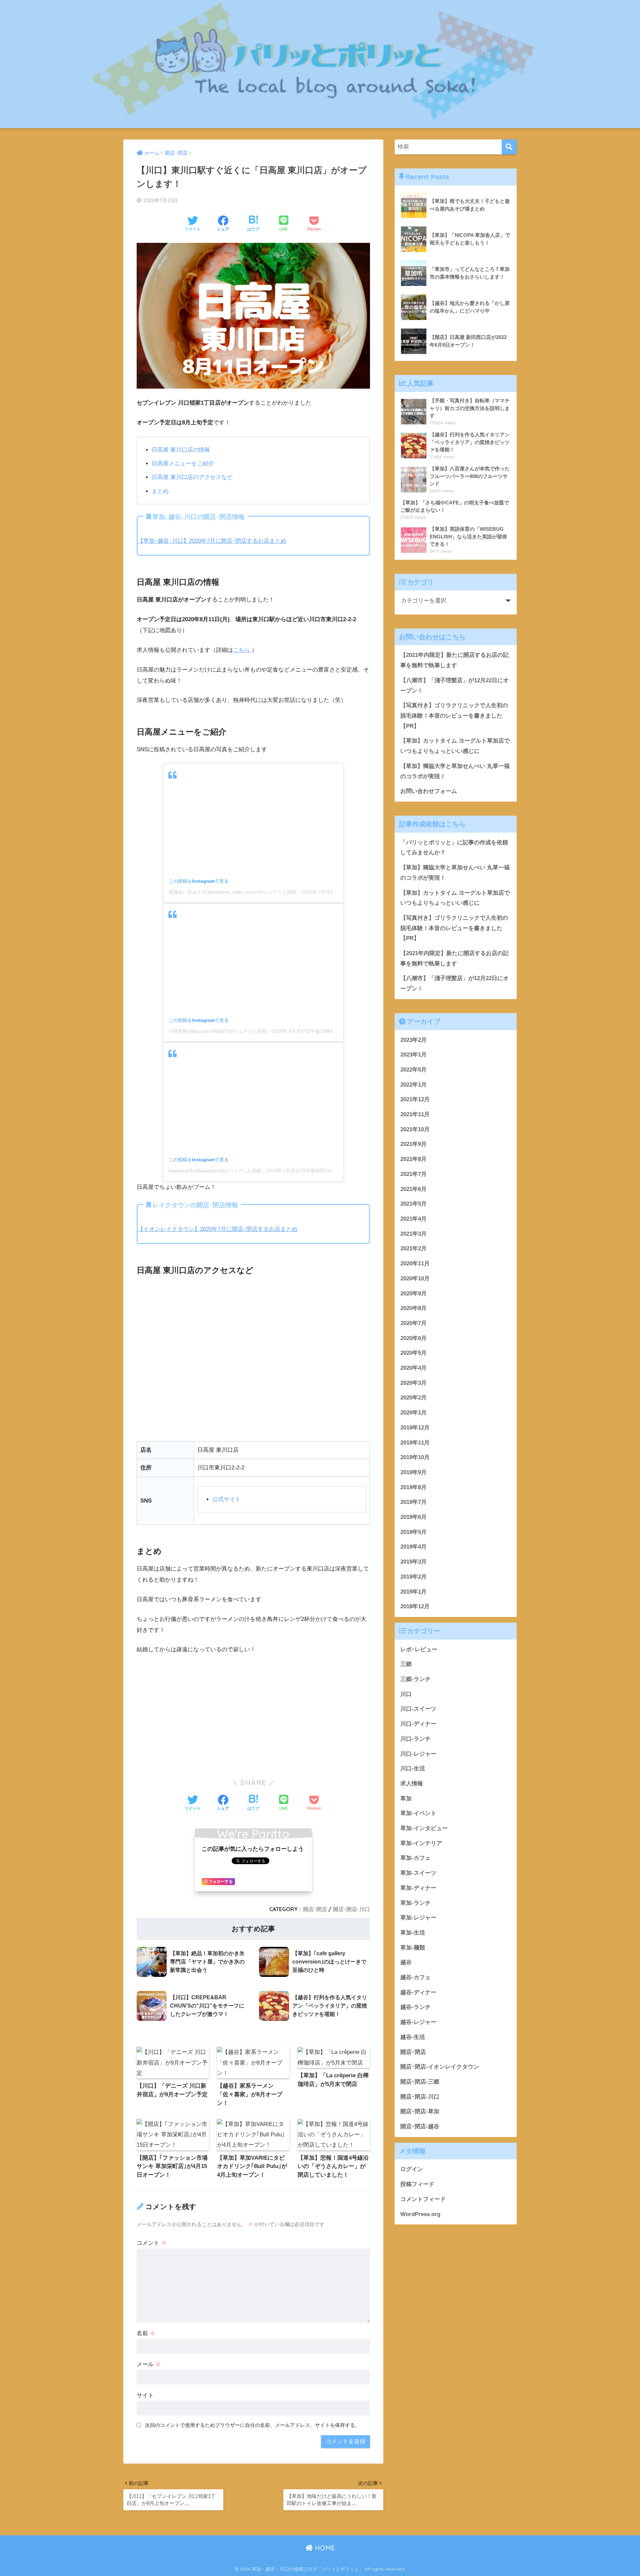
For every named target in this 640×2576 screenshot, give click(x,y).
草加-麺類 (413, 1948)
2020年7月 (413, 1323)
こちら (241, 650)
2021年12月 (415, 1099)
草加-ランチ (415, 1903)
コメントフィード (423, 2199)
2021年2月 (413, 1248)
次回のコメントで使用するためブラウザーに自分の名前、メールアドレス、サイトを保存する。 (252, 2425)
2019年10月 (415, 1457)
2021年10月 (415, 1129)
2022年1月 (413, 1085)
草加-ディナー (418, 1888)
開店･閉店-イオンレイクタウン (440, 2067)
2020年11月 (415, 1263)
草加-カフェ (415, 1858)
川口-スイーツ (418, 1709)
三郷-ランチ (415, 1679)
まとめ (160, 491)
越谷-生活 (413, 2037)
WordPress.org (420, 2214)
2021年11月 (415, 1114)
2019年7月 (413, 1502)
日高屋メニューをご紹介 (183, 464)
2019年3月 (413, 1562)
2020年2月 (413, 1398)
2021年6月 (413, 1189)
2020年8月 (413, 1308)
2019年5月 (413, 1532)
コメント (152, 2243)
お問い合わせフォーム (429, 791)
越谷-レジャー (418, 2022)
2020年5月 (413, 1353)
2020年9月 (413, 1294)
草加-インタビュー (424, 1828)
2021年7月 (413, 1174)
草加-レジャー (418, 1918)
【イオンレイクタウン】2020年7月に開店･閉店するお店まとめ (217, 1229)
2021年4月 (413, 1219)
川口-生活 (413, 1769)
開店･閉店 (315, 1909)
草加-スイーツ (418, 1873)
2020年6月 (413, 1338)
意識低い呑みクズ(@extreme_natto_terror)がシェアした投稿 (232, 892)
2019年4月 (413, 1547)
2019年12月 (415, 1428)
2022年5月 (413, 1070)
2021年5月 (413, 1204)
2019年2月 (413, 1577)
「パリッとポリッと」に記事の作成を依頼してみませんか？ (454, 848)
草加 (406, 1799)
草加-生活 (413, 1933)
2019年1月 (413, 1592)
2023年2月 (413, 1040)
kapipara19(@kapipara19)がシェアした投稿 (215, 1171)
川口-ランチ (415, 1739)
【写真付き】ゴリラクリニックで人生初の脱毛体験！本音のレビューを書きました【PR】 (454, 716)
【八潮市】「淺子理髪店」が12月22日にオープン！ (454, 686)
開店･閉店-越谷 (420, 2126)
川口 (406, 1694)
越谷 (406, 1962)
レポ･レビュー (419, 1649)
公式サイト (226, 1499)
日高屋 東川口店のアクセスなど (192, 477)
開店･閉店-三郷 (420, 2082)
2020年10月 (415, 1278)
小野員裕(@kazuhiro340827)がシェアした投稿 (218, 1031)
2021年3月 (413, 1234)
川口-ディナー (418, 1724)
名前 (146, 2333)
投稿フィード (417, 2184)
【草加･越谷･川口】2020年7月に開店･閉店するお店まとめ (212, 541)
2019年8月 (413, 1487)
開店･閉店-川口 (351, 1909)
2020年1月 (413, 1413)
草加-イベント (418, 1813)
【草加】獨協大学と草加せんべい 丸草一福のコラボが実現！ (455, 771)
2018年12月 (415, 1606)
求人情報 (412, 1784)
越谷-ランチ (415, 2007)
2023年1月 (413, 1055)
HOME (324, 2548)
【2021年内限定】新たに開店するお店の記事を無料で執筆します (454, 660)
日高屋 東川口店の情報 (181, 450)
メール (149, 2364)
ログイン (412, 2169)
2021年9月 (413, 1144)
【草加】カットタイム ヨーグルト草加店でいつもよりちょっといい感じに (455, 746)
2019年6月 (413, 1517)
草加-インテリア (421, 1843)
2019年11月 (415, 1443)
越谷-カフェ (415, 1977)
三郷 (406, 1664)
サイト (145, 2395)
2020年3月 (413, 1383)
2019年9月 (413, 1472)
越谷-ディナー (418, 1992)
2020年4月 (413, 1368)
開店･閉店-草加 (420, 2111)
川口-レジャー (418, 1754)
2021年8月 (413, 1159)
